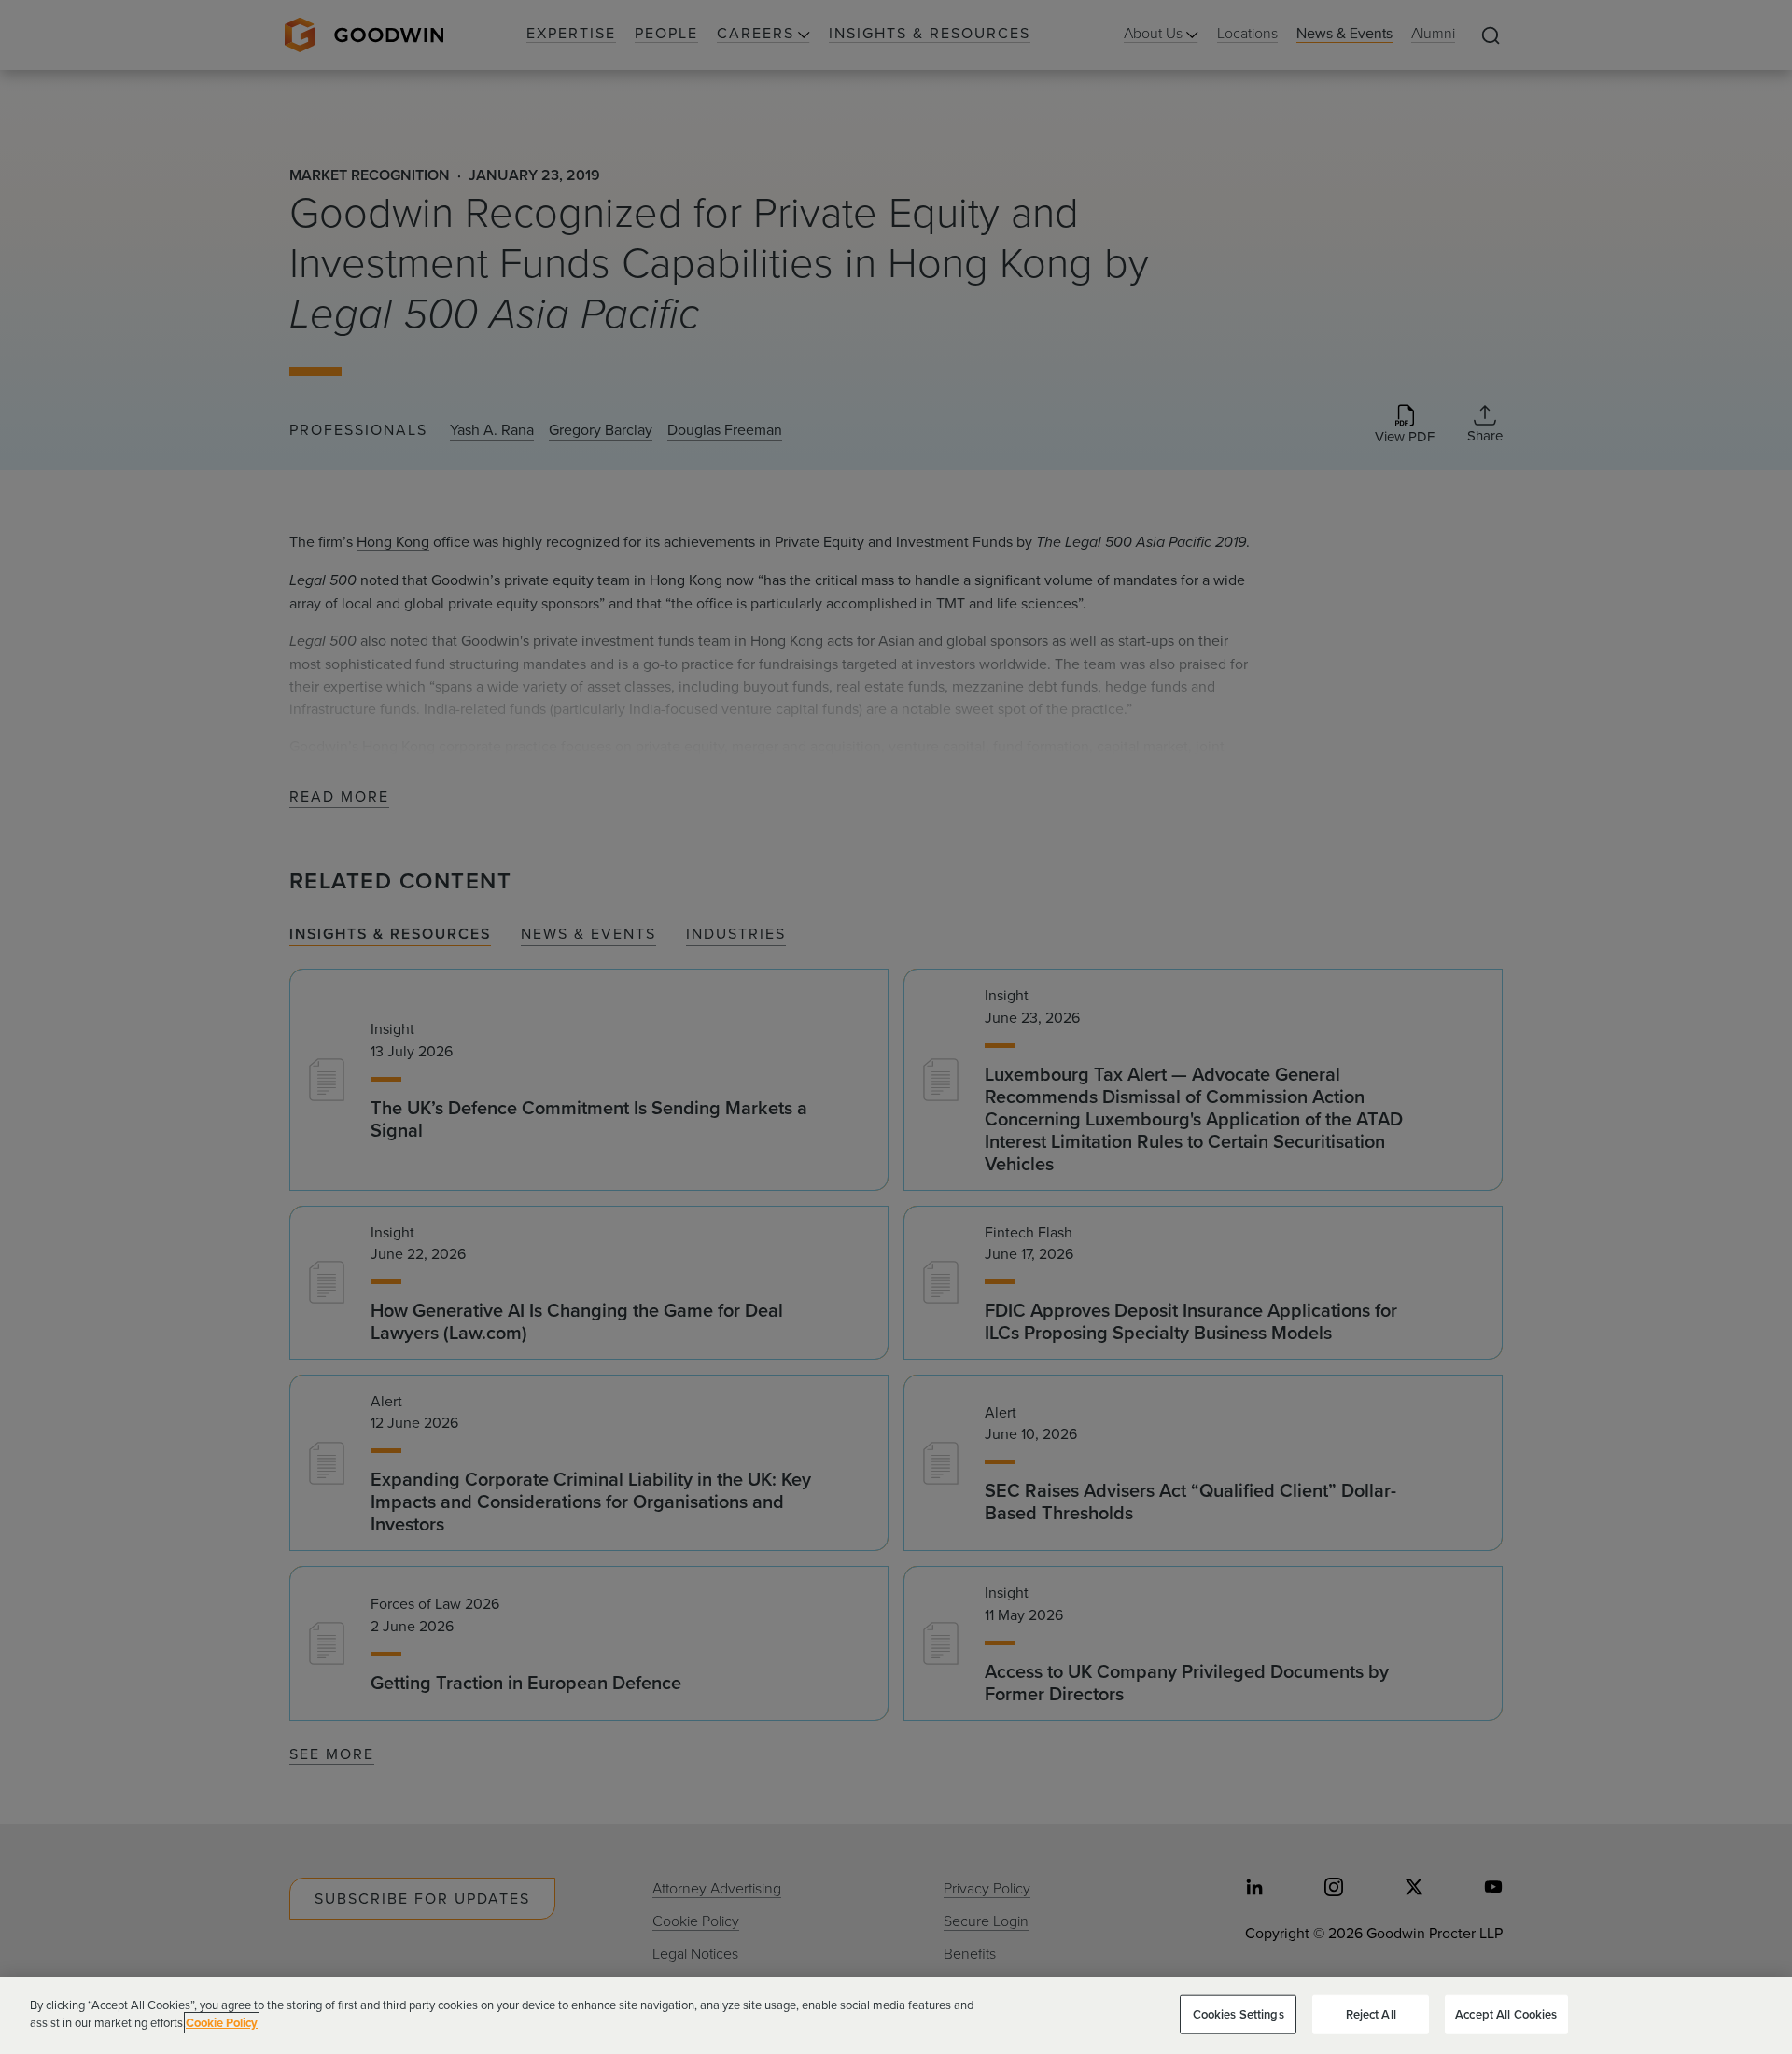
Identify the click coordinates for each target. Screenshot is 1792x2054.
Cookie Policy (222, 2023)
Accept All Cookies (1506, 2014)
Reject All (1371, 2014)
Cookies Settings (1239, 2014)
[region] (896, 2016)
